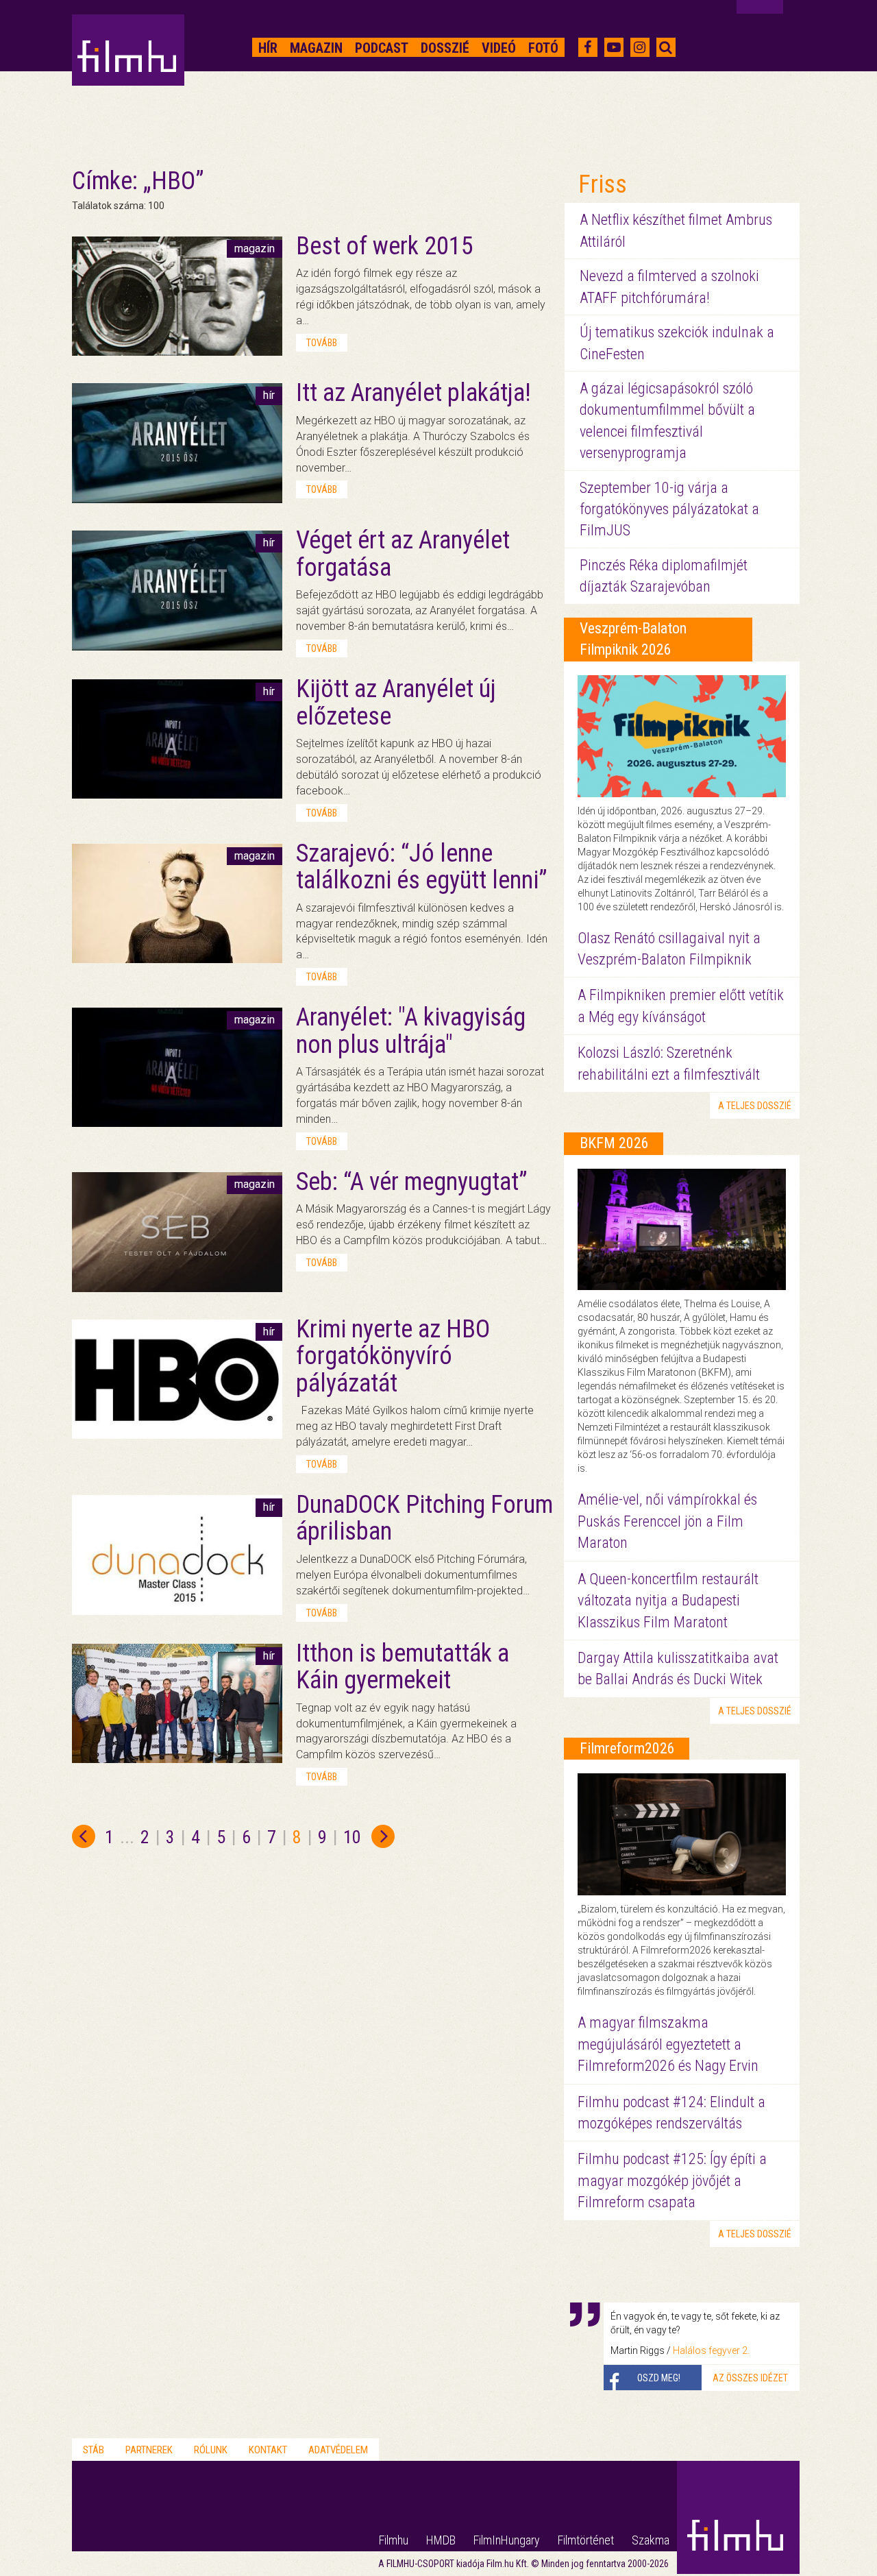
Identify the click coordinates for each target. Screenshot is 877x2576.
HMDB (441, 2540)
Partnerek (149, 2450)
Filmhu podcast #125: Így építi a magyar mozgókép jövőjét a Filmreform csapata (672, 2180)
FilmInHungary (507, 2540)
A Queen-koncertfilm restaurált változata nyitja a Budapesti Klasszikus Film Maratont (668, 1601)
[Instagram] (640, 47)
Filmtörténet (586, 2540)
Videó (499, 48)
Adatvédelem (338, 2450)
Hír (268, 48)
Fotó (543, 48)
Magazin (316, 48)
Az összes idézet (750, 2378)
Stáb (94, 2450)
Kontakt (268, 2450)
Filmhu (394, 2540)
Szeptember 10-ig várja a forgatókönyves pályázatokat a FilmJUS (669, 509)
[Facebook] (588, 47)
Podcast (382, 48)
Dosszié (445, 48)
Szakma (651, 2540)
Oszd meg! (659, 2378)
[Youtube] (614, 47)
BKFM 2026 (614, 1143)
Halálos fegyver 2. (711, 2350)
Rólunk (211, 2450)
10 (352, 1837)
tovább (322, 343)
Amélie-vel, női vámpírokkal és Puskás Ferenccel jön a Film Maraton (667, 1521)
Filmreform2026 (627, 1748)
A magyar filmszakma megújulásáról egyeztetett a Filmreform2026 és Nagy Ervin (668, 2044)
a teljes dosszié (755, 1106)
